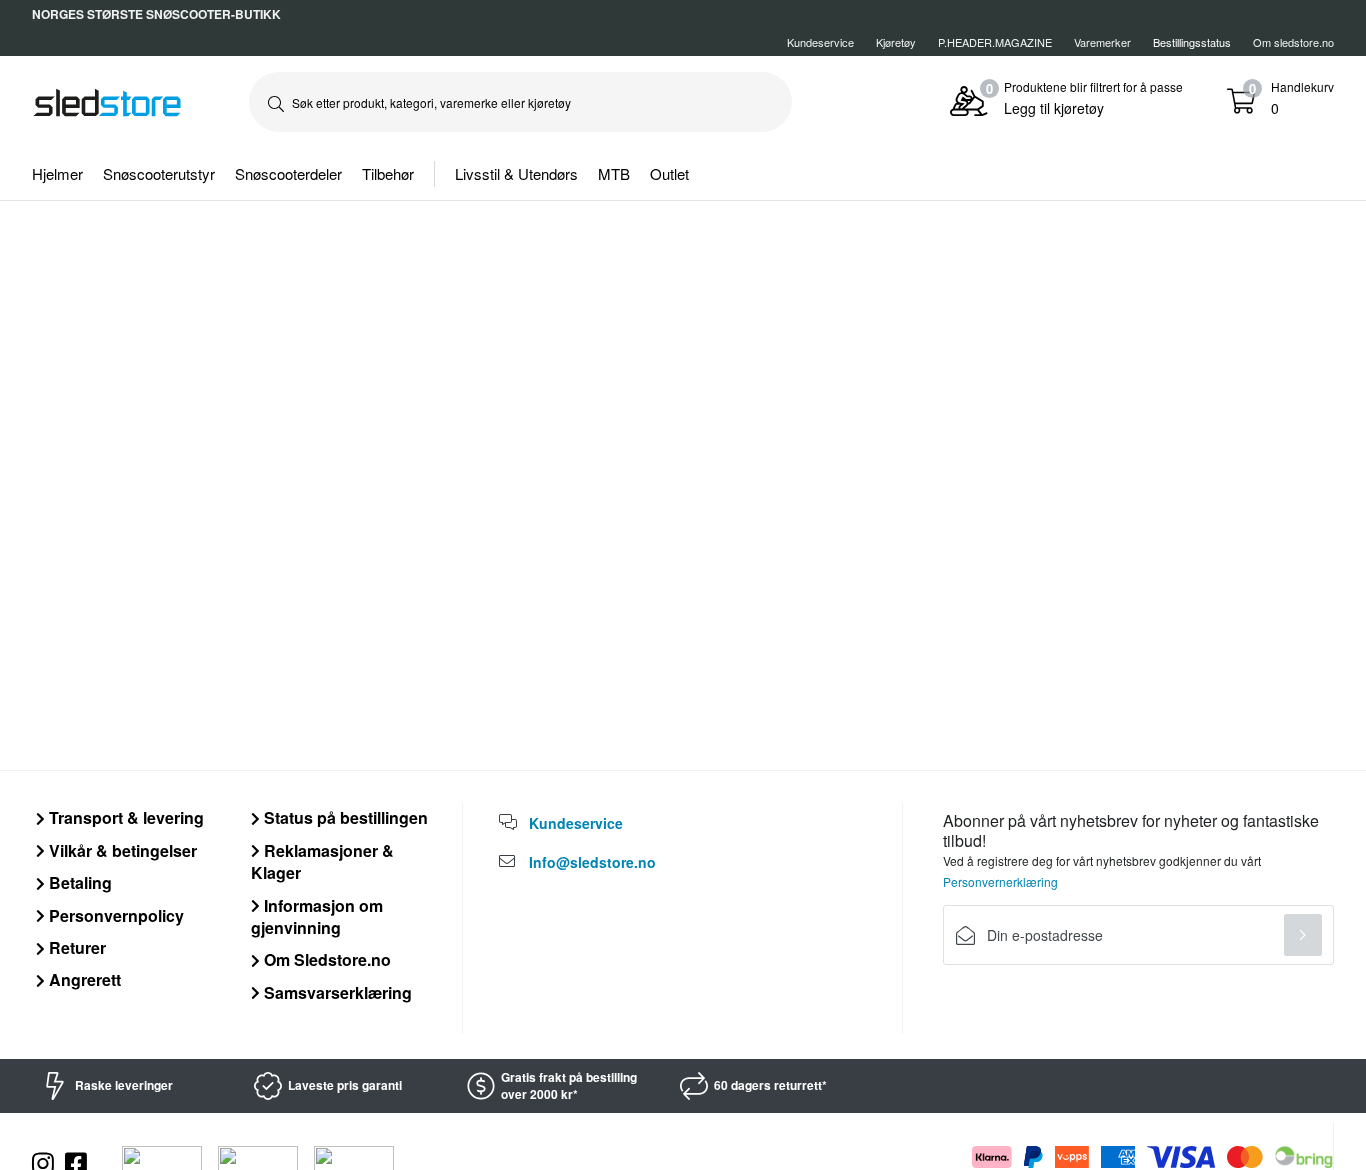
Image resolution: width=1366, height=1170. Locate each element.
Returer (75, 947)
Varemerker (1102, 42)
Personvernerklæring (1000, 881)
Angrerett (83, 979)
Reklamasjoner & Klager (322, 861)
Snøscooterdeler (288, 173)
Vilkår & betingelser (121, 850)
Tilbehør (388, 173)
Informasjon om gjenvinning (317, 916)
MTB (614, 173)
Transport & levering (124, 817)
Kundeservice (820, 42)
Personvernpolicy (114, 915)
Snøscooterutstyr (159, 173)
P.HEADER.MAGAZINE (995, 42)
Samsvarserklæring (336, 992)
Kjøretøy (896, 42)
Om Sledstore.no (325, 959)
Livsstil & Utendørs (516, 173)
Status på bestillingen (344, 817)
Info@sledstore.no (592, 862)
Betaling (78, 882)
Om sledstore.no (1293, 42)
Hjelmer (57, 173)
